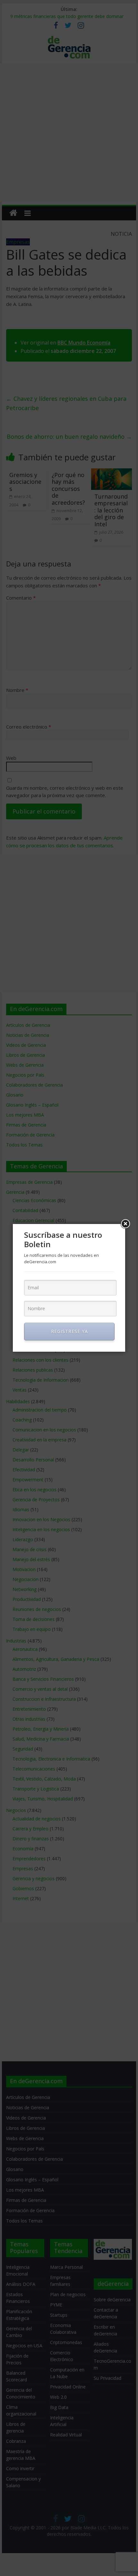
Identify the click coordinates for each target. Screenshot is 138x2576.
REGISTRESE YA (69, 1331)
